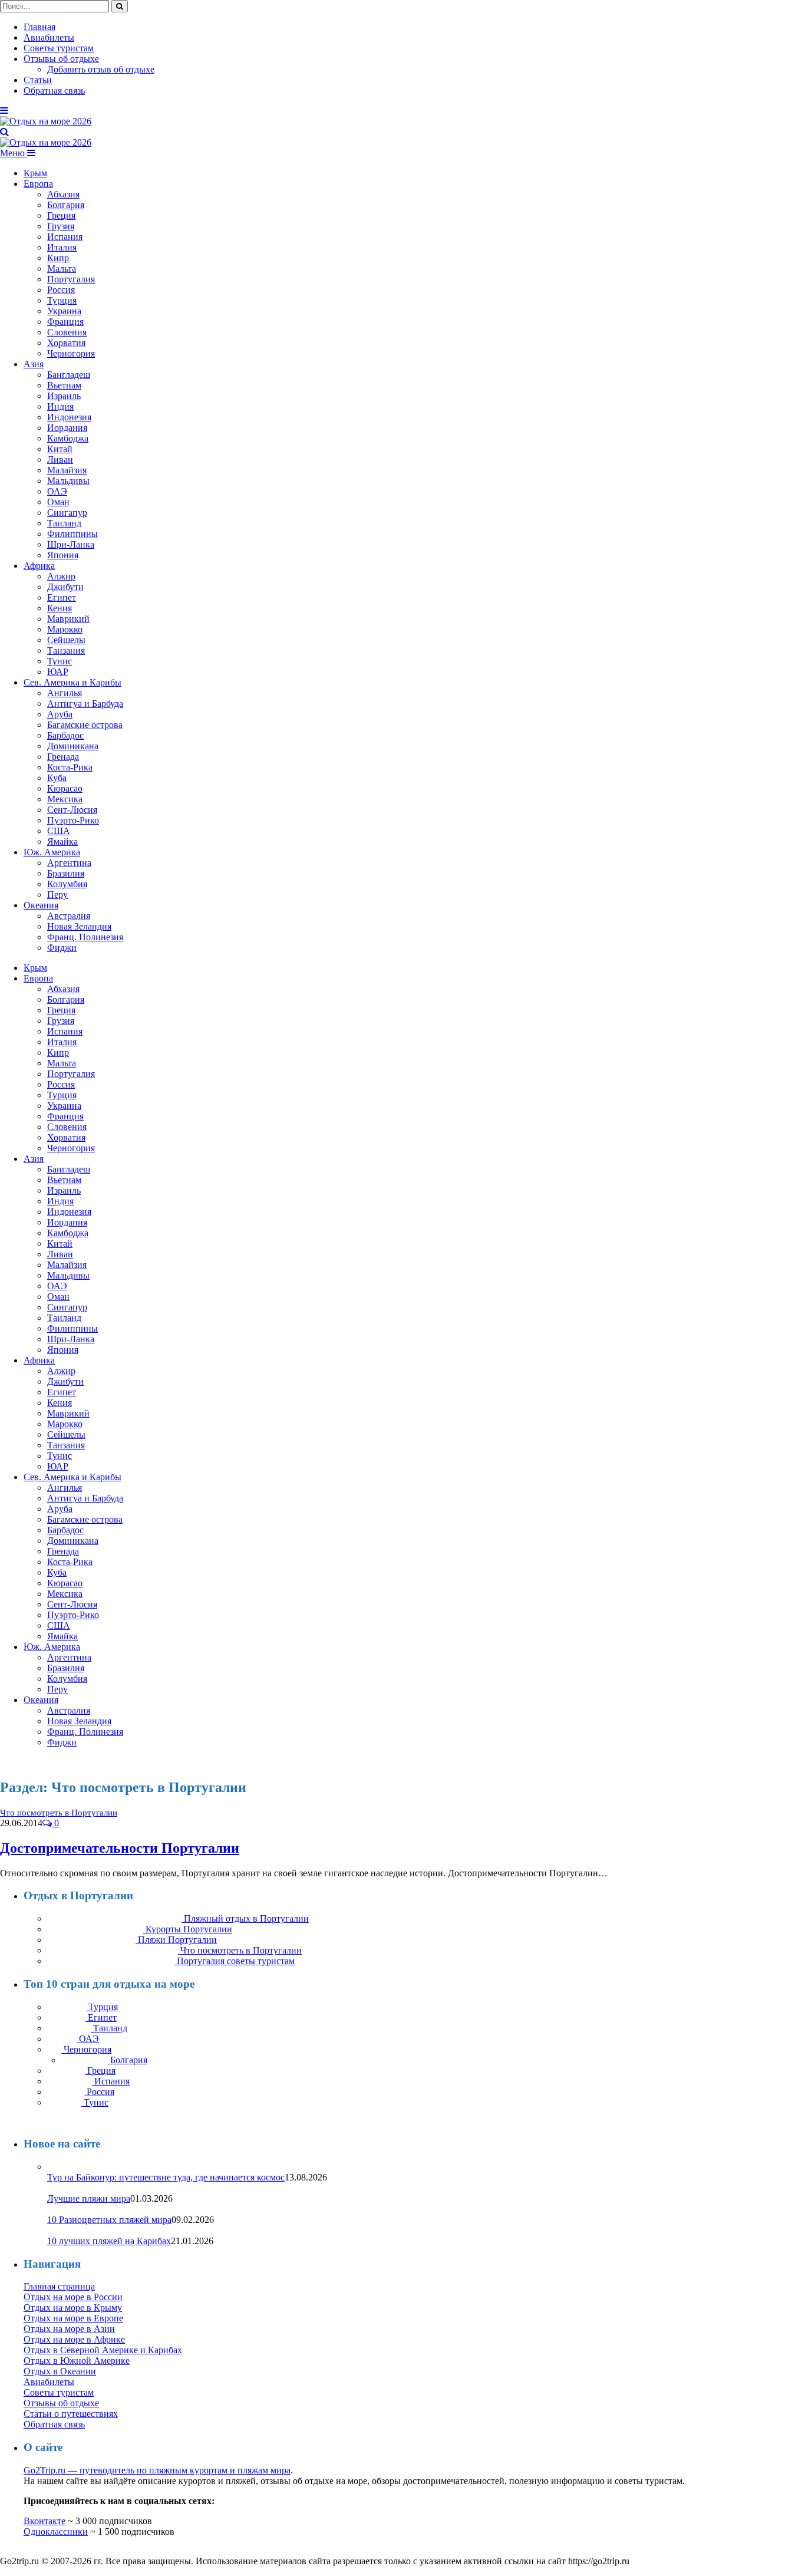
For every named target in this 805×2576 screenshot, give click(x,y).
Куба (57, 778)
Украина (64, 311)
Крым (35, 173)
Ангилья (65, 693)
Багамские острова (85, 725)
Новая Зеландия (79, 926)
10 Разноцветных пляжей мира (109, 2220)
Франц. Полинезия (85, 937)
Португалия (71, 279)
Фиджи (62, 948)
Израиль (64, 396)
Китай (60, 449)
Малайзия (67, 470)
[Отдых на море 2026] (46, 121)
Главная (39, 27)
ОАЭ (57, 491)
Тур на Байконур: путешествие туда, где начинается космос (166, 2177)
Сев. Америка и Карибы (72, 682)
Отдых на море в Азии (69, 2329)
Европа (38, 184)
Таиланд (64, 523)
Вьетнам (64, 385)
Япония (63, 555)
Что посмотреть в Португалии (59, 1813)
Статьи (38, 80)
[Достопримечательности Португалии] (184, 1812)
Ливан (60, 459)
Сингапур (67, 513)
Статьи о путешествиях (71, 2414)
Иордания (67, 428)
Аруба (60, 714)
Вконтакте (44, 2521)
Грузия (61, 226)
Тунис (60, 661)
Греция (61, 215)
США (59, 831)
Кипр (58, 258)
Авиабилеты (49, 37)
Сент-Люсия (72, 810)
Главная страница (59, 2286)
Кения (60, 608)
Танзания (66, 650)
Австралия (69, 916)
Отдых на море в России (73, 2297)
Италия (62, 247)
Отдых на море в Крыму (73, 2307)
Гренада (63, 757)
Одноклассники (56, 2531)
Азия (34, 364)
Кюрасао (65, 788)
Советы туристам (59, 48)
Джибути (65, 587)
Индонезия (69, 417)
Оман (58, 502)
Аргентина (69, 863)
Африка (39, 566)
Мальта (62, 269)
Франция (65, 322)
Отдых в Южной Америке (77, 2361)
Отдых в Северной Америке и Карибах (103, 2350)
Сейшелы (66, 640)
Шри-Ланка (71, 544)
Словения (67, 332)
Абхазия (63, 194)
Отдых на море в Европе (73, 2318)
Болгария (66, 205)
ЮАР (58, 672)
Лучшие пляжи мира (89, 2198)
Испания (65, 237)
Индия (60, 406)
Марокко (65, 629)
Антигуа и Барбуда (85, 704)
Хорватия (66, 343)
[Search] (4, 132)
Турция (62, 300)
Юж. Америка (52, 852)
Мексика (65, 799)
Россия (61, 290)
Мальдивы (68, 481)
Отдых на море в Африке (74, 2339)
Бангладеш (69, 375)
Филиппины (72, 534)
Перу (57, 895)
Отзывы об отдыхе (61, 59)
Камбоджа (68, 438)
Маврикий (68, 619)
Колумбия (67, 884)
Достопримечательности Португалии (120, 1848)
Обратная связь (54, 90)
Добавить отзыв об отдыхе (101, 69)
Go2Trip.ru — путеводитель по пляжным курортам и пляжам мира (157, 2470)
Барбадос (65, 735)
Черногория (71, 353)
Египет (62, 597)
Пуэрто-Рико (73, 820)
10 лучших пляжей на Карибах (109, 2241)
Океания (41, 905)
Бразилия (66, 873)
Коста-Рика (70, 767)
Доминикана (73, 746)
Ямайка (62, 841)
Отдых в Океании (60, 2371)
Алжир (61, 576)
